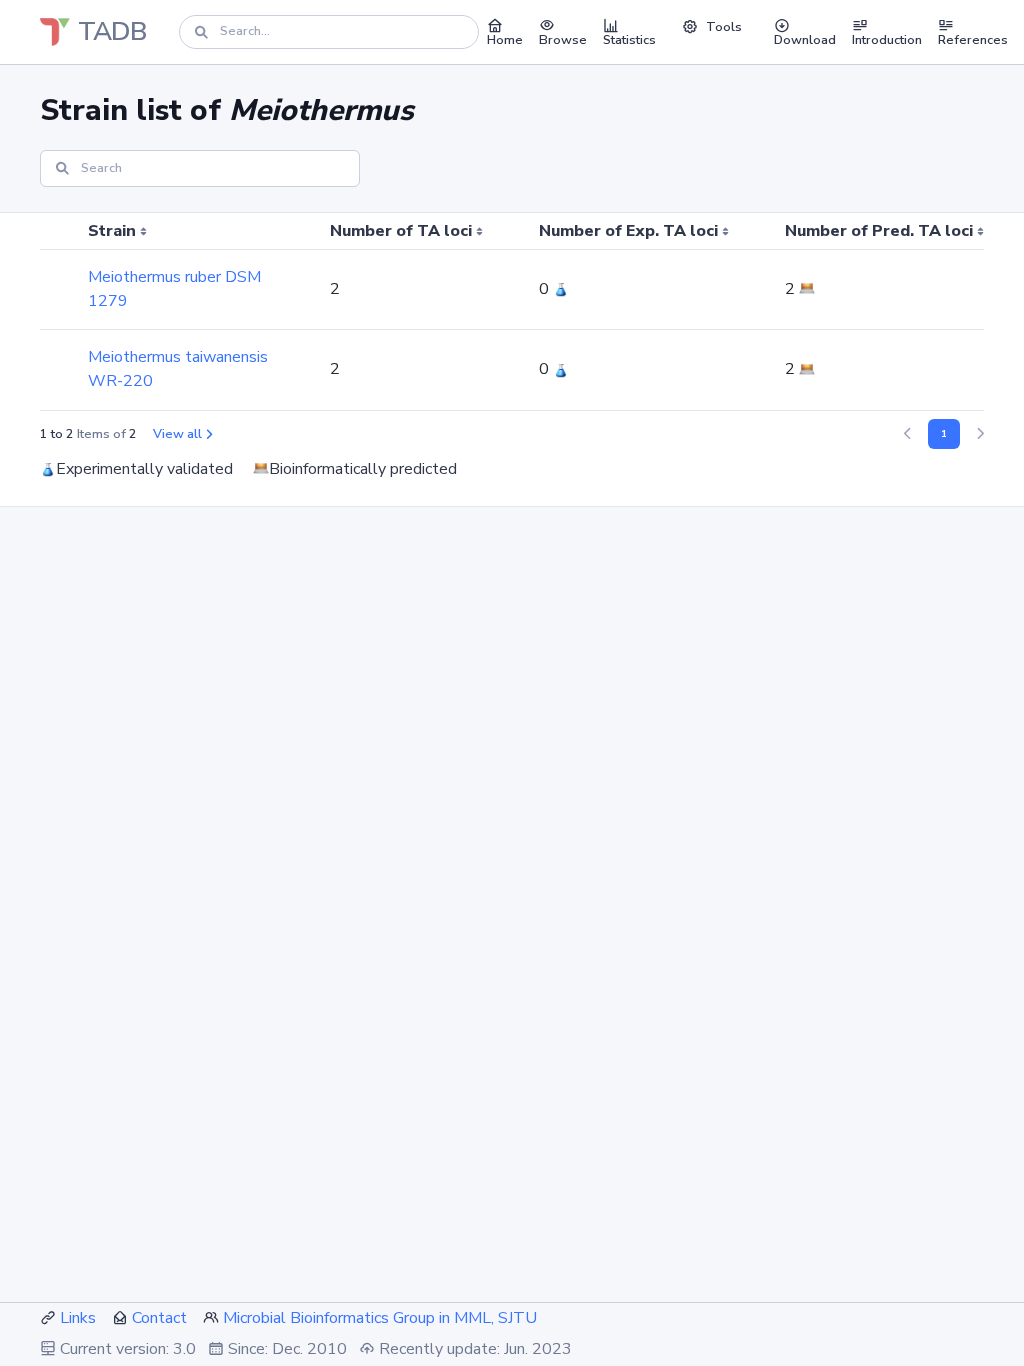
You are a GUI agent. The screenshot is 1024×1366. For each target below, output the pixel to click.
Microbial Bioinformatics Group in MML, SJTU (380, 1318)
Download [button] (805, 40)
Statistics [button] (629, 40)
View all (177, 434)
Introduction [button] (887, 40)
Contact (159, 1318)
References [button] (973, 40)
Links (78, 1318)
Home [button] (505, 40)
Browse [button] (563, 40)
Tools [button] (724, 27)
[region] (512, 312)
